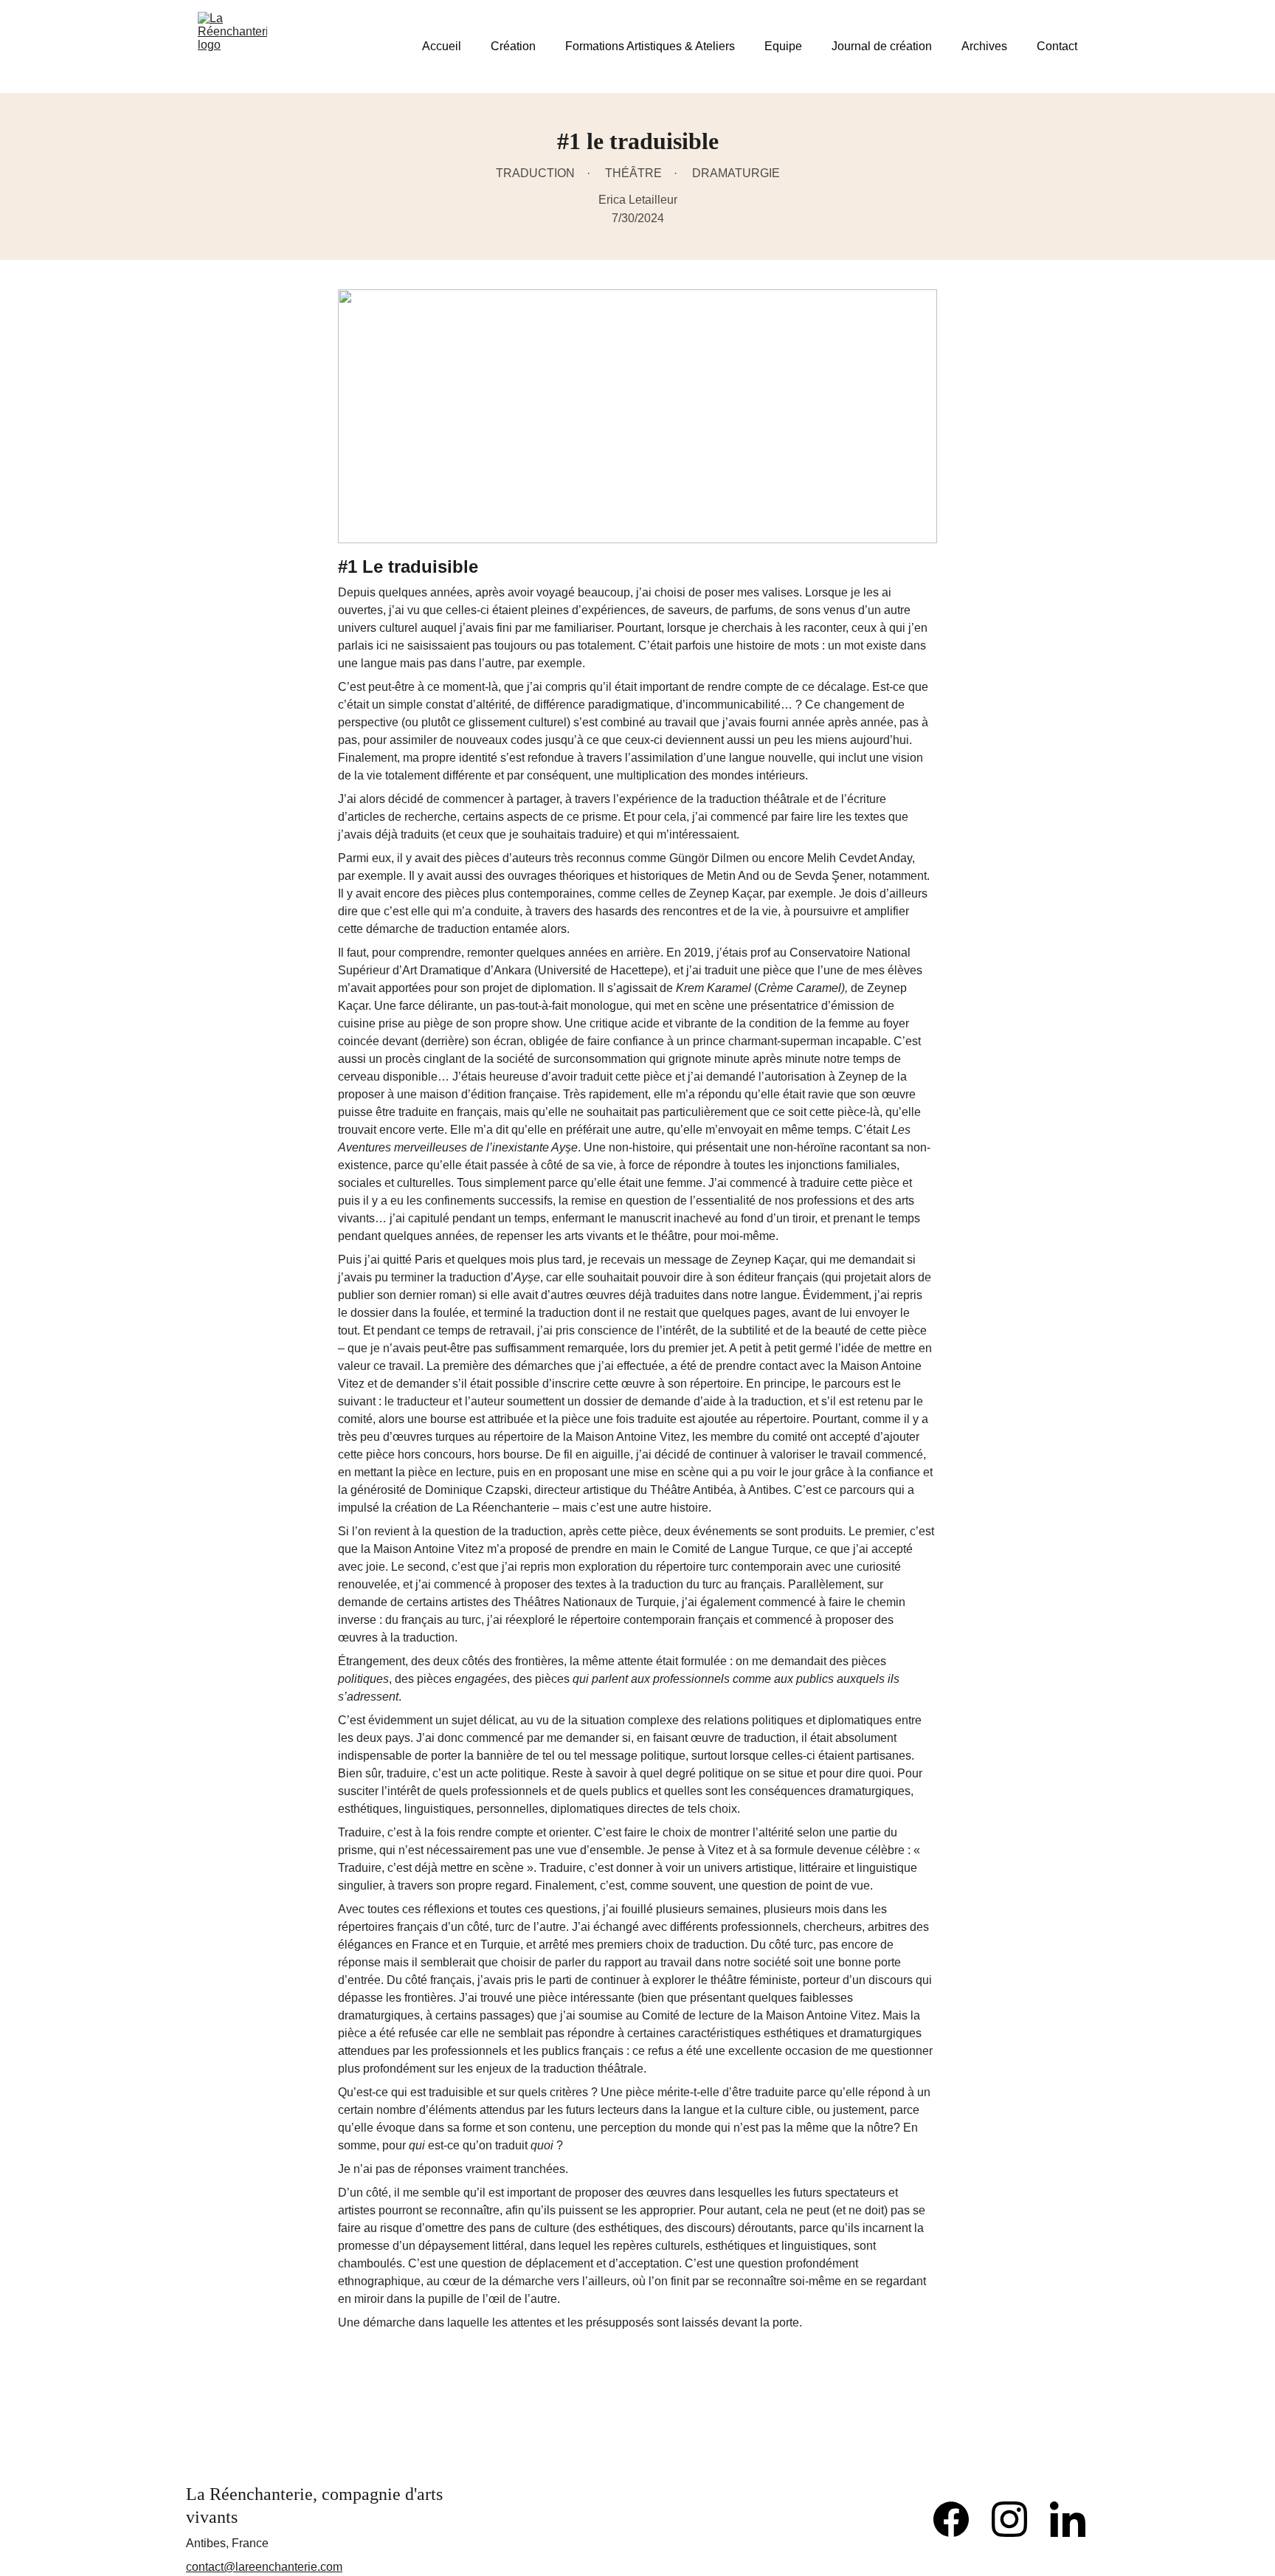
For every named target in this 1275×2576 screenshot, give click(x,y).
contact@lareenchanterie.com (264, 2567)
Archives (984, 46)
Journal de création (882, 46)
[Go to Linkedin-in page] (1068, 2519)
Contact (1057, 46)
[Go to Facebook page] (958, 2519)
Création (513, 46)
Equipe (783, 46)
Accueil (442, 46)
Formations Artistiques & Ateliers (650, 46)
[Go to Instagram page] (1017, 2519)
